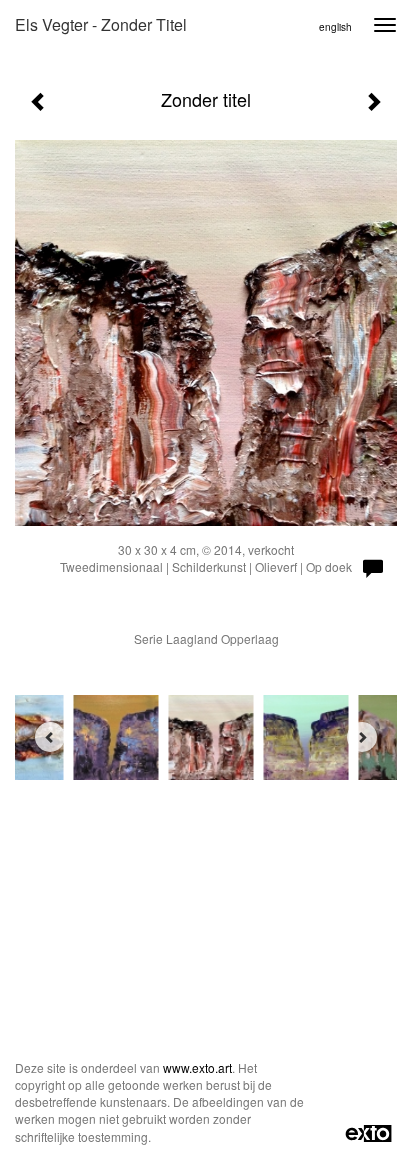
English (335, 27)
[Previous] (50, 737)
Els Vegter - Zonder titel (101, 24)
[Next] (362, 737)
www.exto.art (197, 1067)
